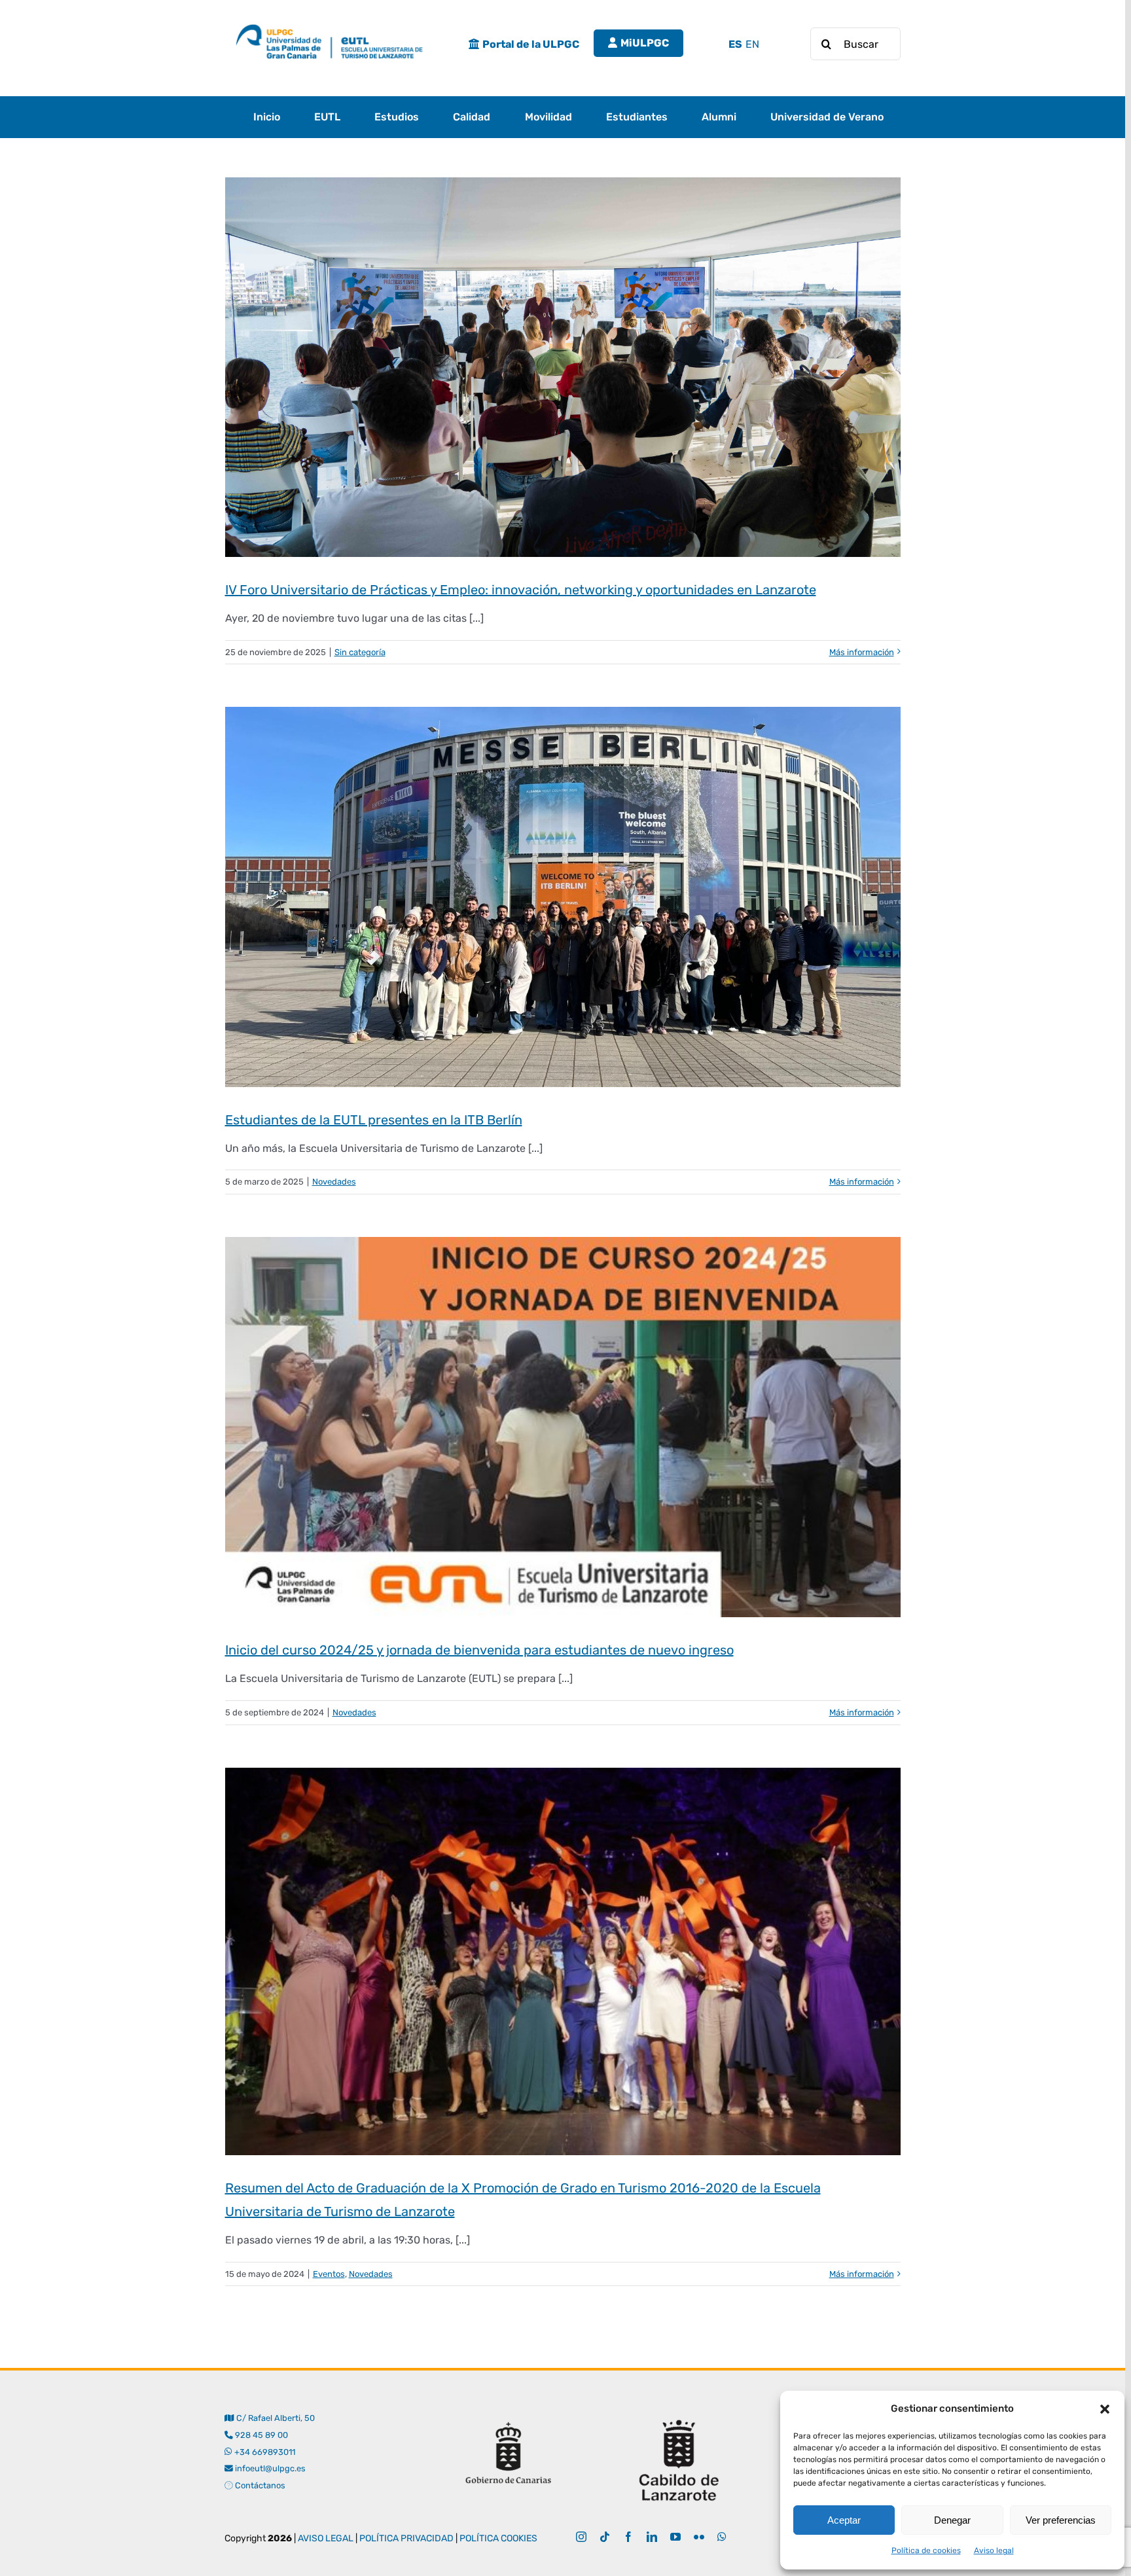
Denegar (952, 2520)
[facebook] (628, 2537)
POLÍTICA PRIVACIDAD (406, 2538)
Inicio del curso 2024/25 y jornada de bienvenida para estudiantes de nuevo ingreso (479, 1650)
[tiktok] (605, 2537)
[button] (1105, 2409)
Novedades (334, 1182)
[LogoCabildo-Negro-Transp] (679, 2415)
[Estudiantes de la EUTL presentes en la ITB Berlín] (563, 897)
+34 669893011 (264, 2452)
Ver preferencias (1061, 2520)
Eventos (329, 2274)
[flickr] (699, 2537)
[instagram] (581, 2537)
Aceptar (844, 2520)
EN (752, 44)
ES (735, 44)
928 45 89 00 (261, 2435)
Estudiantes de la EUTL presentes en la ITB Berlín (374, 1120)
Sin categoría (360, 652)
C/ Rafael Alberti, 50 (274, 2418)
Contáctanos (259, 2485)
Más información (862, 652)
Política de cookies (926, 2550)
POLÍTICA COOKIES (498, 2538)
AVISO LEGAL (326, 2538)
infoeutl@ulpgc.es (269, 2468)
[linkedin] (652, 2537)
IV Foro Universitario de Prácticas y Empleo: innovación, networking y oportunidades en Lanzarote (521, 590)
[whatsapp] (722, 2537)
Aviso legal (994, 2550)
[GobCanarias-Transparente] (508, 2415)
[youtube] (675, 2537)
